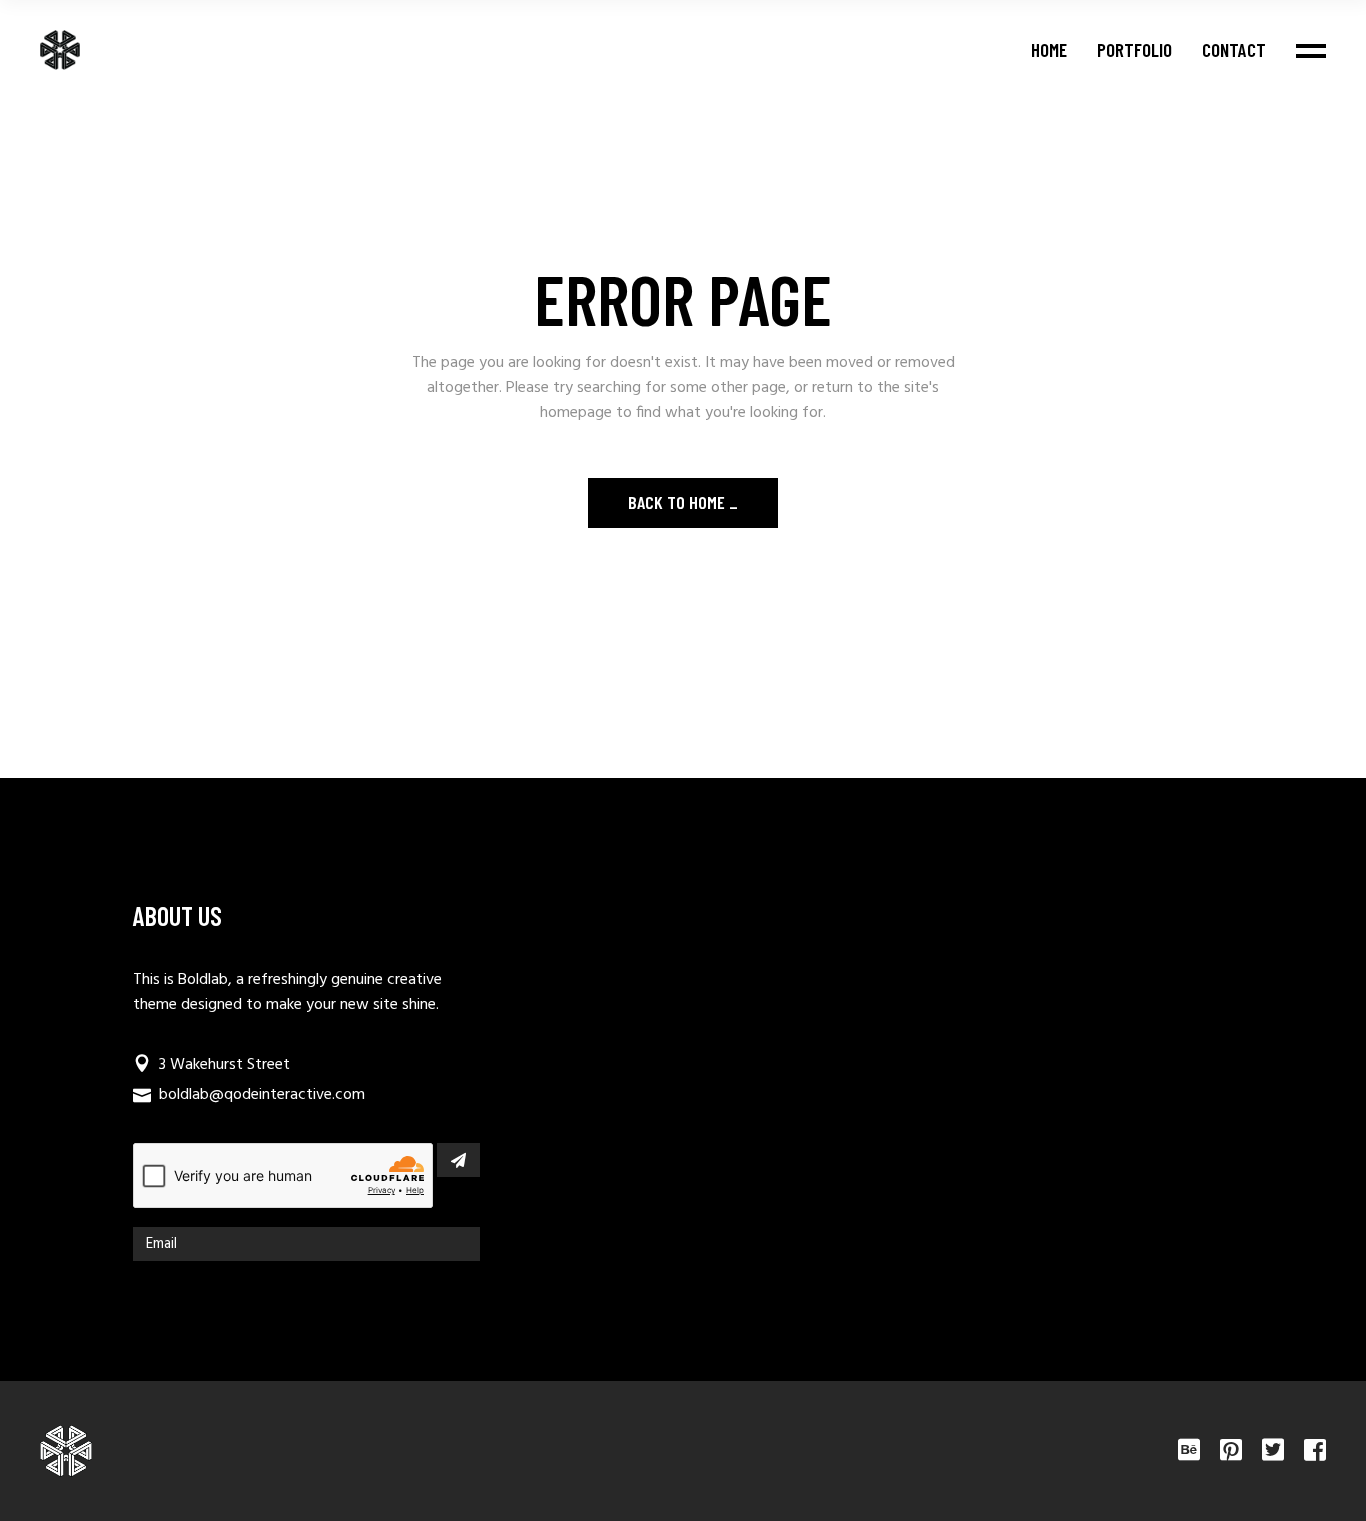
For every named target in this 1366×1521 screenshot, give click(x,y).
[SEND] (458, 1160)
